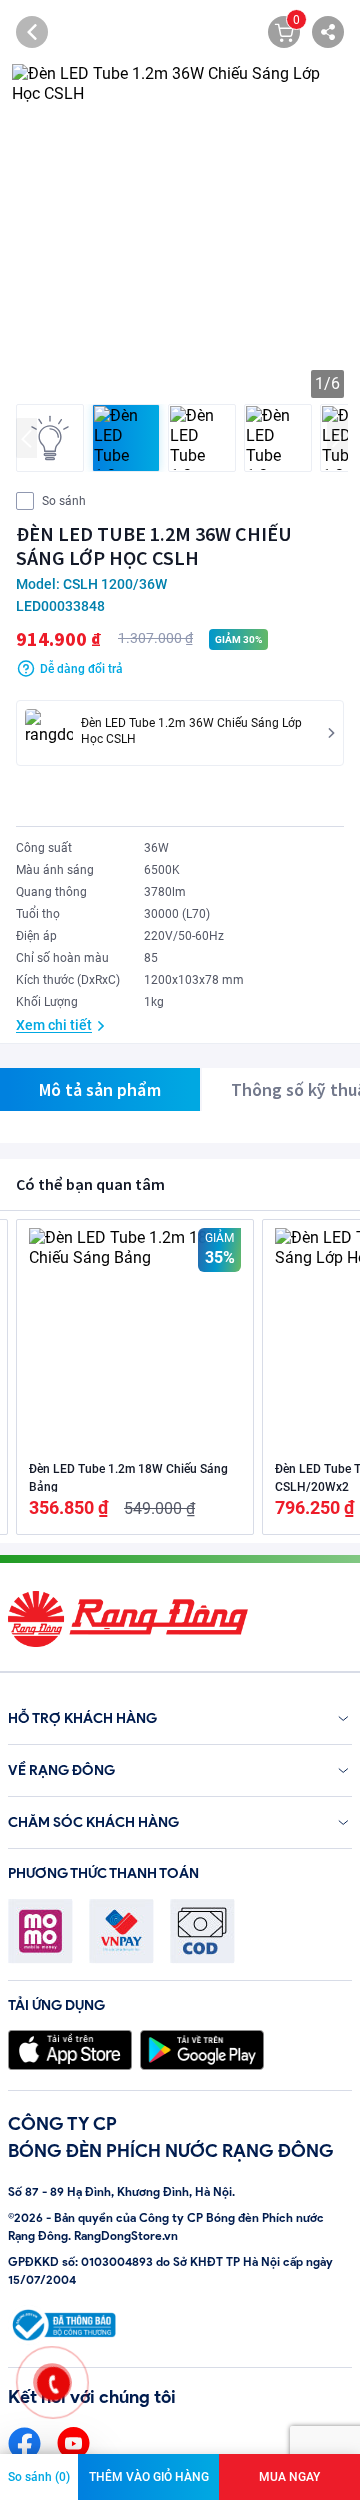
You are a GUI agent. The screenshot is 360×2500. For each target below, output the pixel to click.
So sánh (64, 501)
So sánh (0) (39, 2477)
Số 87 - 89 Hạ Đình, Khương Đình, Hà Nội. (121, 2191)
